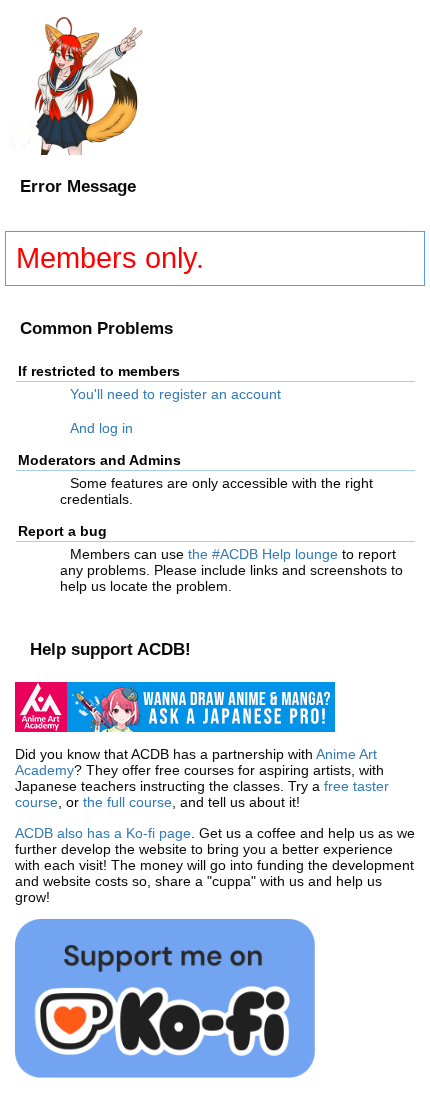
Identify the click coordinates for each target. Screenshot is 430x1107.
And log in (101, 428)
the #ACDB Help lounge (263, 554)
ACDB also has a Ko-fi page (103, 833)
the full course (127, 802)
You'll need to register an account (175, 394)
